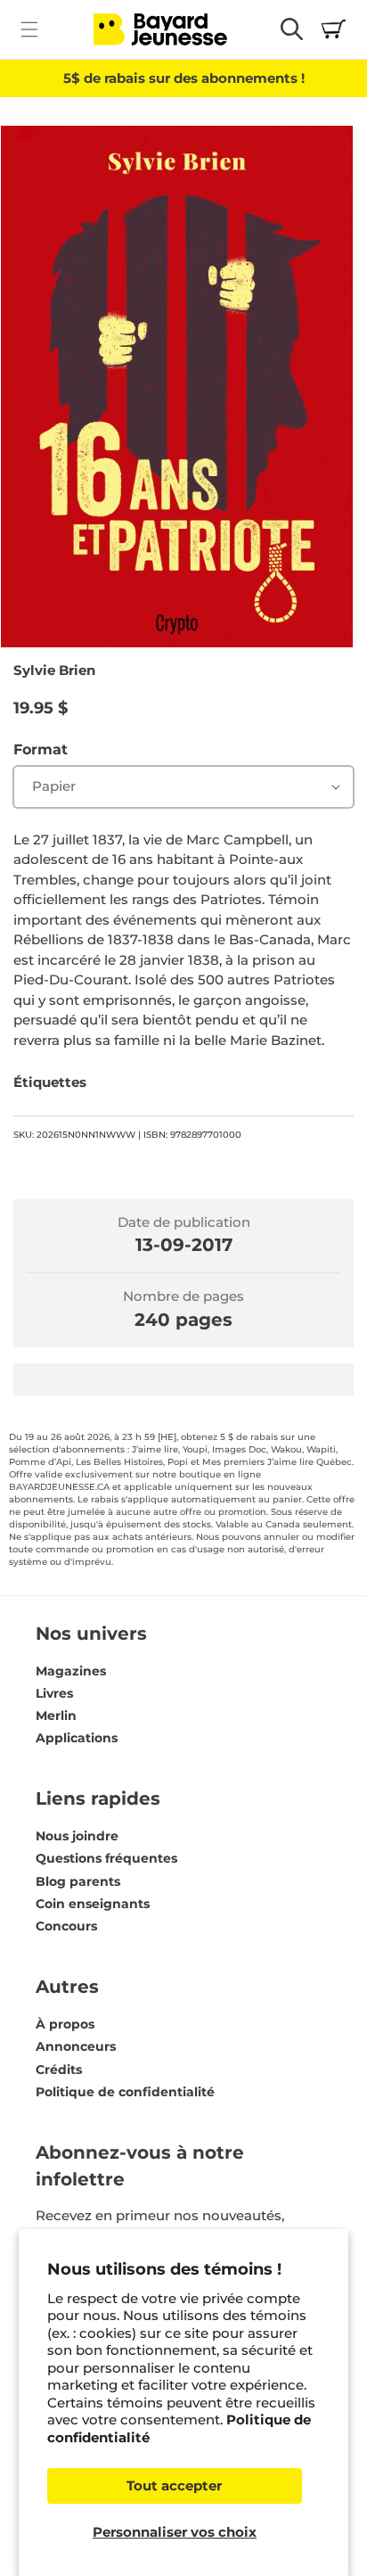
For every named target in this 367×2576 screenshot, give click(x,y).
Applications (77, 1738)
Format (41, 749)
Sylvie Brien (54, 670)
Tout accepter (174, 2485)
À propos (65, 2024)
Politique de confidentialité (125, 2092)
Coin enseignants (93, 1904)
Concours (66, 1926)
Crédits (59, 2070)
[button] (29, 29)
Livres (54, 1693)
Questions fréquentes (106, 1858)
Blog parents (78, 1881)
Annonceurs (76, 2046)
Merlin (56, 1716)
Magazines (71, 1671)
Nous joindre (77, 1836)
